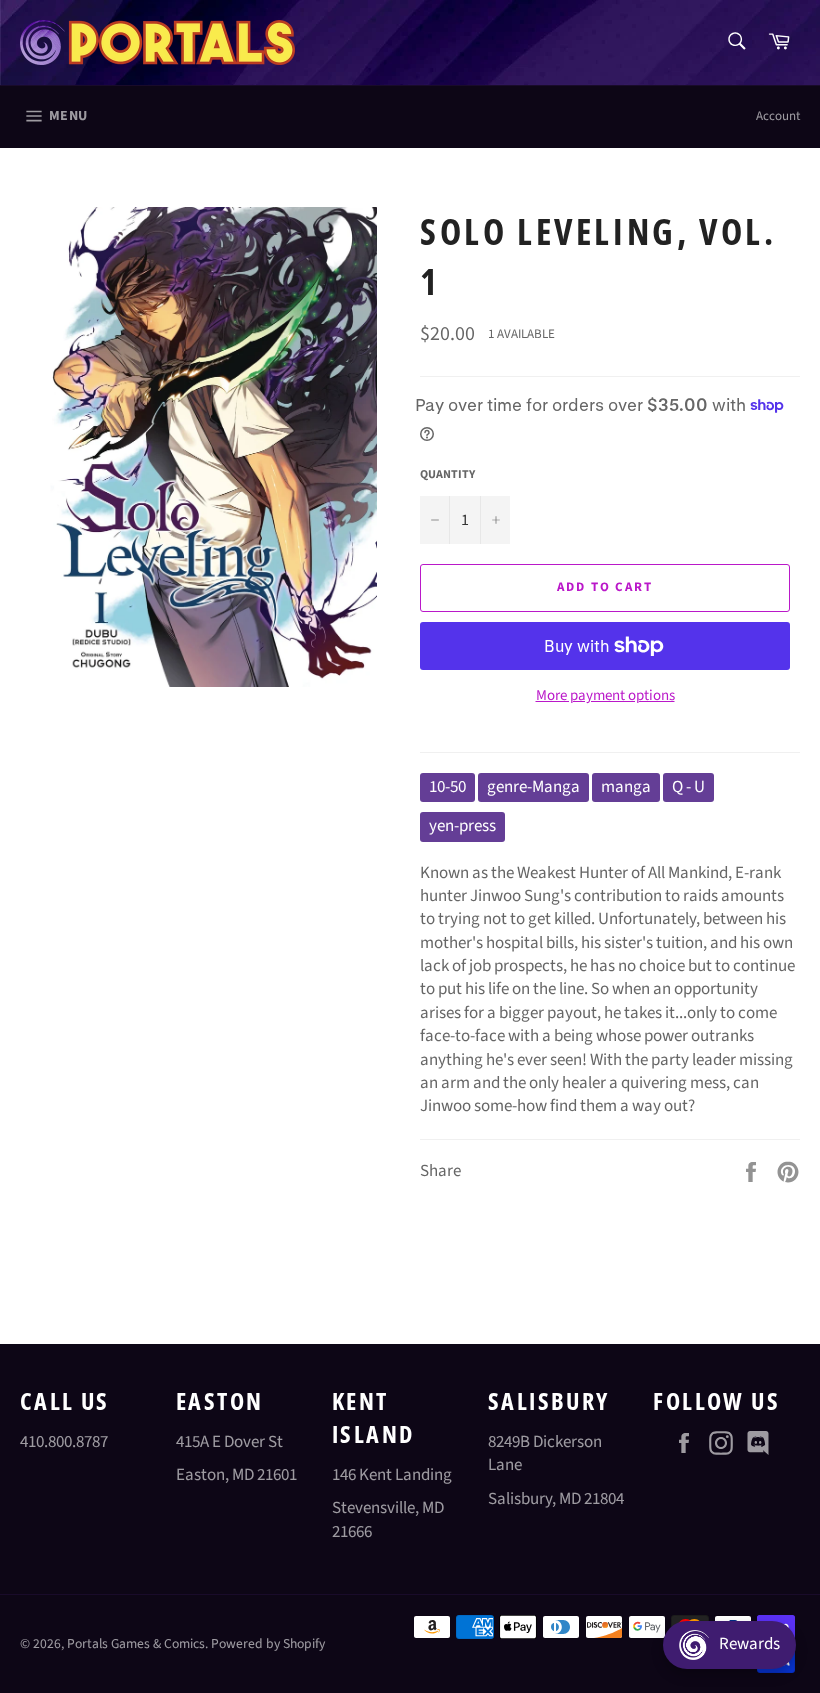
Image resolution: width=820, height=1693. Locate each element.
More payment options (605, 696)
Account (778, 116)
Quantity (447, 475)
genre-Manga (533, 787)
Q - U (688, 787)
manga (626, 787)
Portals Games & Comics (136, 1643)
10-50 (447, 787)
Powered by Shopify (268, 1643)
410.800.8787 (64, 1442)
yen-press (462, 826)
